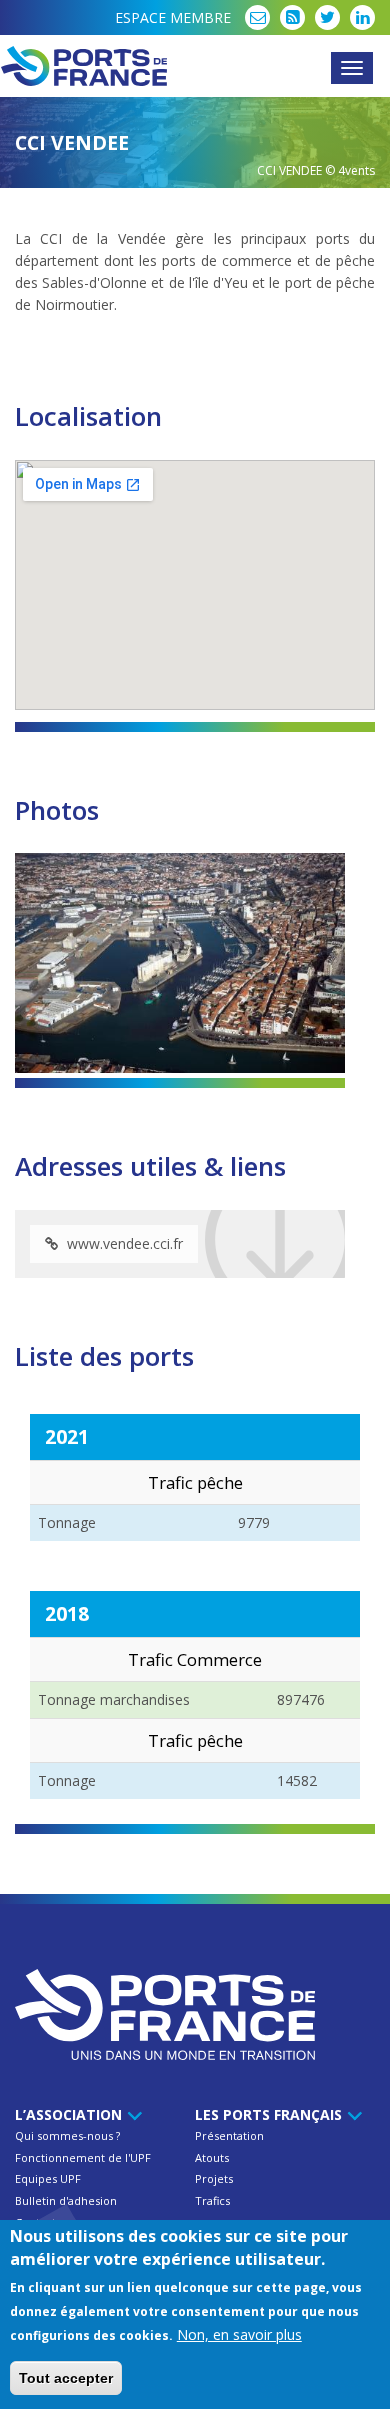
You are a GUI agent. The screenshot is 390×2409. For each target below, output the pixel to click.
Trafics (212, 2200)
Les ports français (270, 2114)
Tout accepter (66, 2378)
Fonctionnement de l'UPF (83, 2157)
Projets (214, 2178)
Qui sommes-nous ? (67, 2135)
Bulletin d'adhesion (66, 2200)
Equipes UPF (48, 2178)
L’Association (70, 2114)
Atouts (212, 2157)
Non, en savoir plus (239, 2334)
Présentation (229, 2135)
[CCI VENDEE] (180, 963)
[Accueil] (195, 66)
